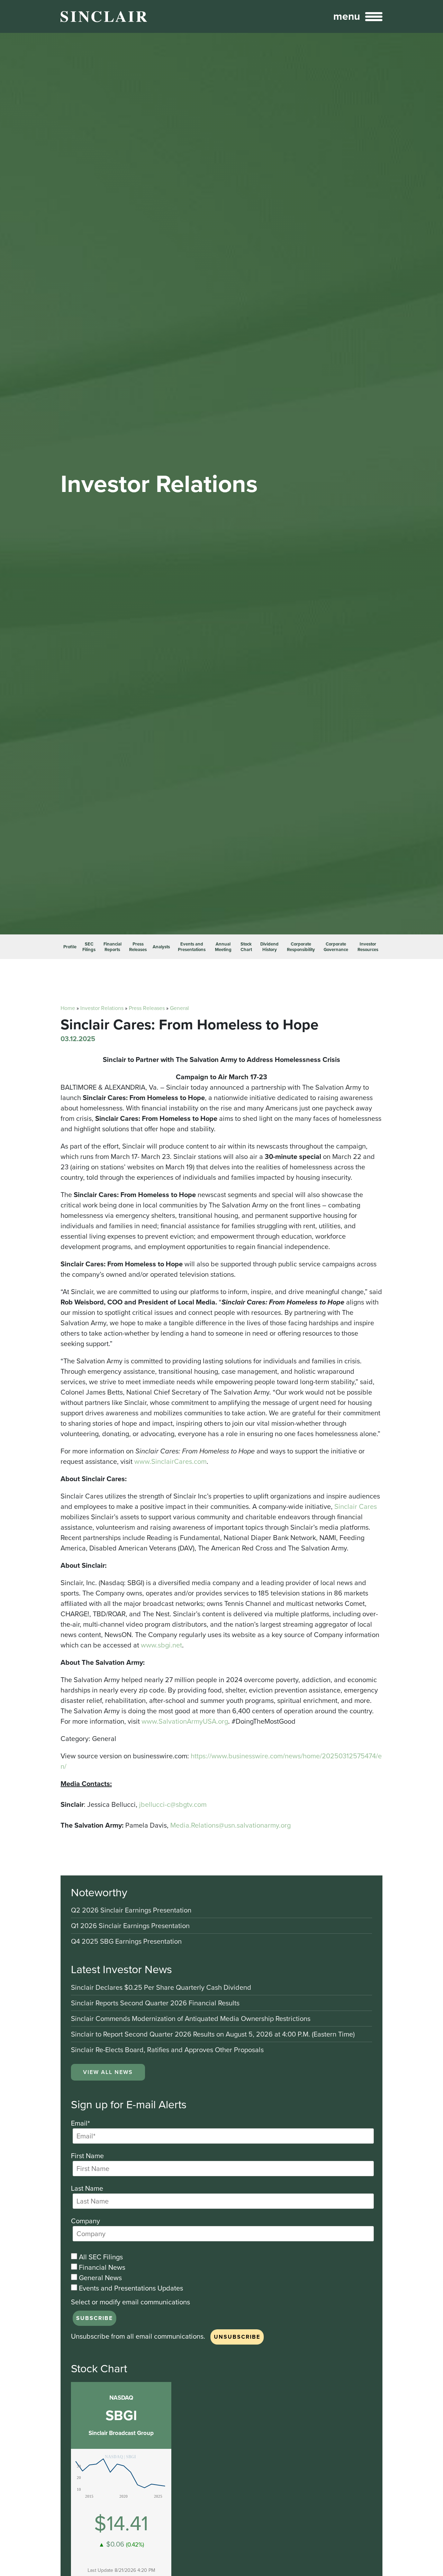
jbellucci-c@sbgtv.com (173, 1804)
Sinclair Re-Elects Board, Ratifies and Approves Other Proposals (167, 2050)
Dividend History (269, 947)
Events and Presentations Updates (130, 2288)
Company (85, 2221)
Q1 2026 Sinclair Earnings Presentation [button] (130, 1926)
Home (68, 1008)
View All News (108, 2072)
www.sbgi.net (161, 1645)
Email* (80, 2123)
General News (100, 2278)
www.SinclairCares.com (170, 1461)
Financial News (101, 2267)
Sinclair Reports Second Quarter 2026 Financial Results (155, 2003)
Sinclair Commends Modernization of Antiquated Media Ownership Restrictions (191, 2019)
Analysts (161, 947)
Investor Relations (102, 1008)
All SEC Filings (100, 2257)
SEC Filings (89, 947)
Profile (70, 947)
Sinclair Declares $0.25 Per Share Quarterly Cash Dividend (161, 1988)
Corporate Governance (336, 947)
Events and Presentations (192, 947)
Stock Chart (246, 947)
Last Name (87, 2188)
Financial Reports (112, 947)
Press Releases (138, 947)
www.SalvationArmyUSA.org (185, 1721)
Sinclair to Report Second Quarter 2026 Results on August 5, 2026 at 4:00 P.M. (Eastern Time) (213, 2035)
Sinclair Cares (356, 1506)
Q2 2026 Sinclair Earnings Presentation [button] (131, 1911)
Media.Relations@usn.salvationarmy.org (230, 1825)
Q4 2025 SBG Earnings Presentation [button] (126, 1941)
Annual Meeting (223, 947)
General (179, 1008)
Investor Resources (368, 947)
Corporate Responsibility (301, 947)
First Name (87, 2156)
